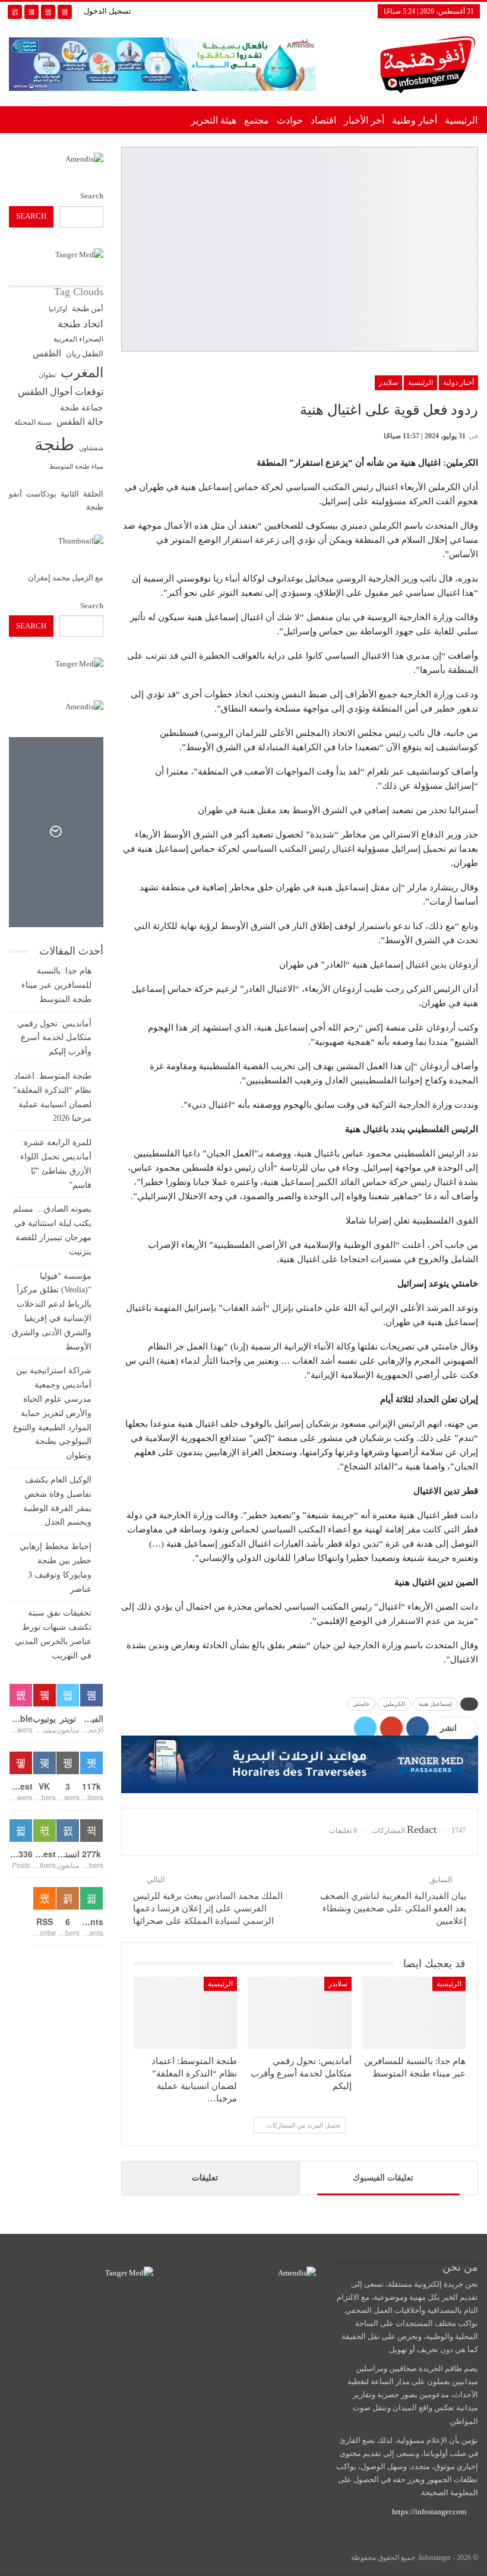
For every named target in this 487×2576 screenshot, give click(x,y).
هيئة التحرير (214, 120)
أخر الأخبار (364, 120)
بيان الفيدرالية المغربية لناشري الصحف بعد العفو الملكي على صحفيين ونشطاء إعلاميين (393, 1908)
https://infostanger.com (428, 2512)
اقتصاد (323, 120)
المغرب (82, 373)
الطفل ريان (85, 354)
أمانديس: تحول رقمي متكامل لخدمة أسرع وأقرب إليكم (54, 1038)
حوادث (290, 120)
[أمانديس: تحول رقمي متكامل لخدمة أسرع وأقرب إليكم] (299, 2013)
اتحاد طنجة (80, 324)
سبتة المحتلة (33, 423)
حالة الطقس (80, 422)
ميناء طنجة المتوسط (76, 466)
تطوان (47, 375)
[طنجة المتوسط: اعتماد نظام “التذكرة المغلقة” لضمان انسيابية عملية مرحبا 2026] (185, 2013)
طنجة (54, 444)
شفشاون (91, 448)
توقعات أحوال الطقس (61, 392)
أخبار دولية (458, 383)
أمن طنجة (88, 309)
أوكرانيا (58, 309)
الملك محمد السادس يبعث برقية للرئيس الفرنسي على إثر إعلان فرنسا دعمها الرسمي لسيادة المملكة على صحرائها (208, 1908)
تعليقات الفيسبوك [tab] (383, 2178)
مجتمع (257, 120)
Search (92, 196)
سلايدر (388, 383)
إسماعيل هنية (435, 1704)
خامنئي (361, 1704)
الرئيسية (461, 120)
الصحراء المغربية (78, 339)
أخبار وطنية (415, 120)
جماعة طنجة (82, 407)
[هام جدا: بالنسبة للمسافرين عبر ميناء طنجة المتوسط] (414, 2013)
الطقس (47, 353)
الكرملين (394, 1704)
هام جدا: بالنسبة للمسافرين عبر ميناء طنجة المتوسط (56, 985)
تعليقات (205, 2178)
